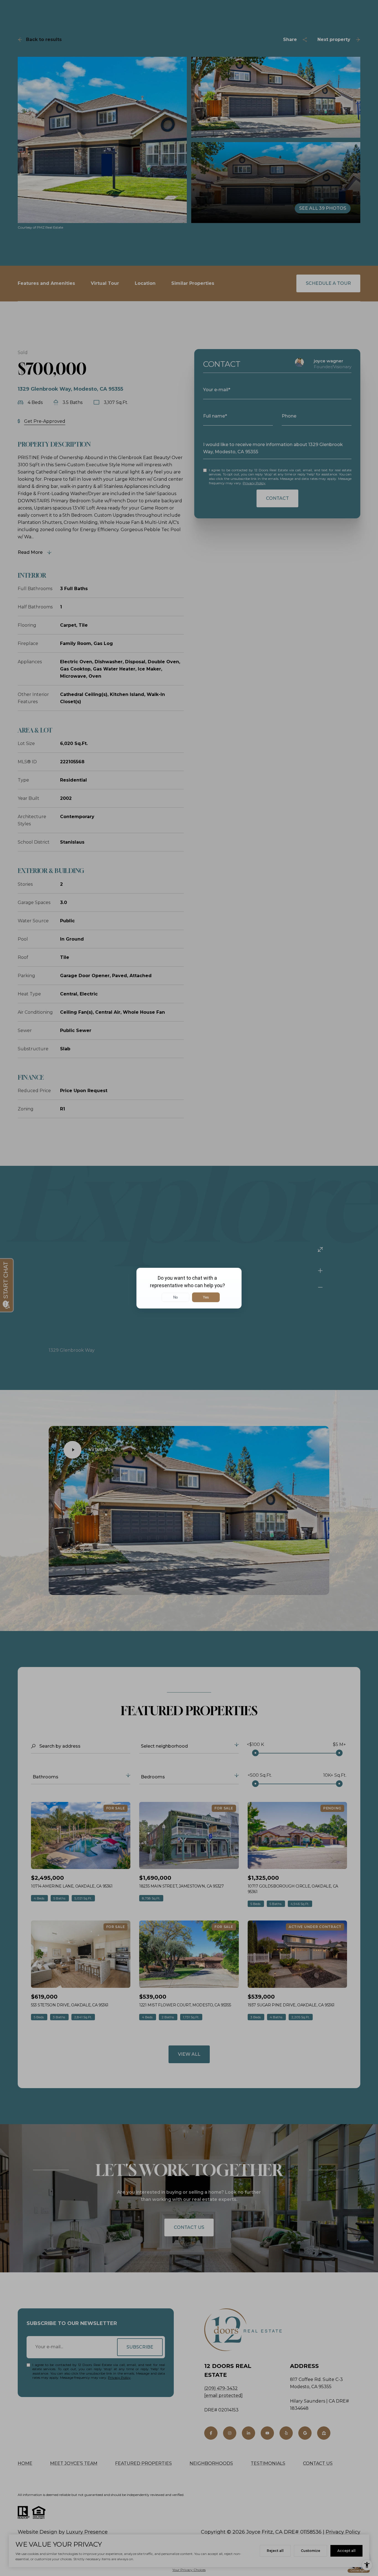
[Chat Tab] (189, 1288)
